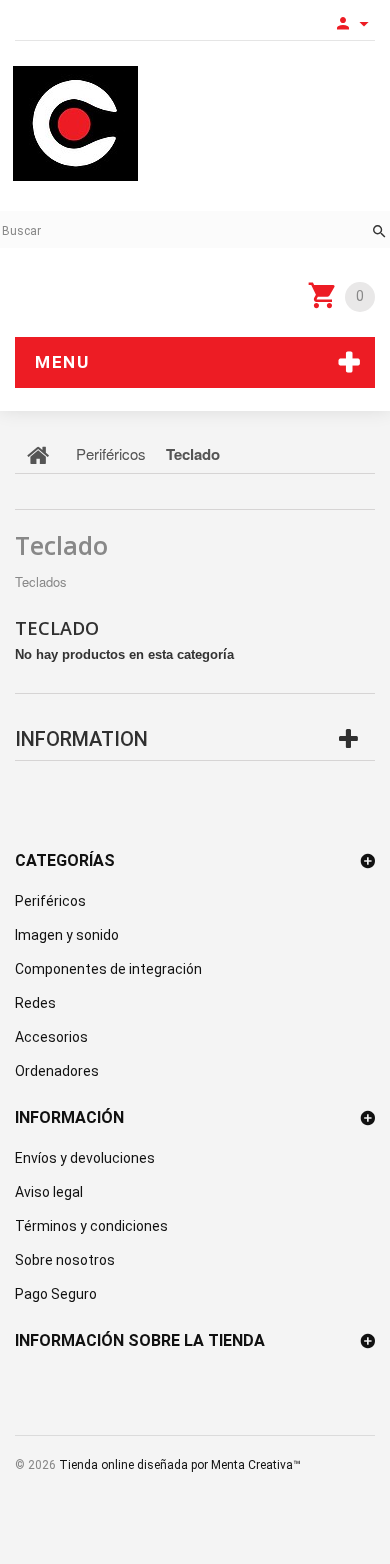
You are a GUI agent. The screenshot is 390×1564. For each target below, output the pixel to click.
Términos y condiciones (91, 1226)
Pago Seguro (56, 1294)
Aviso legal (49, 1192)
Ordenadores (57, 1071)
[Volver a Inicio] (38, 454)
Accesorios (51, 1037)
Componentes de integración (108, 969)
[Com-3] (75, 123)
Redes (35, 1003)
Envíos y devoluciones (85, 1158)
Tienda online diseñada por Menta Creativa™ (180, 1465)
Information (81, 739)
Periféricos (50, 901)
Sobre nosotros (65, 1260)
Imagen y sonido (67, 935)
